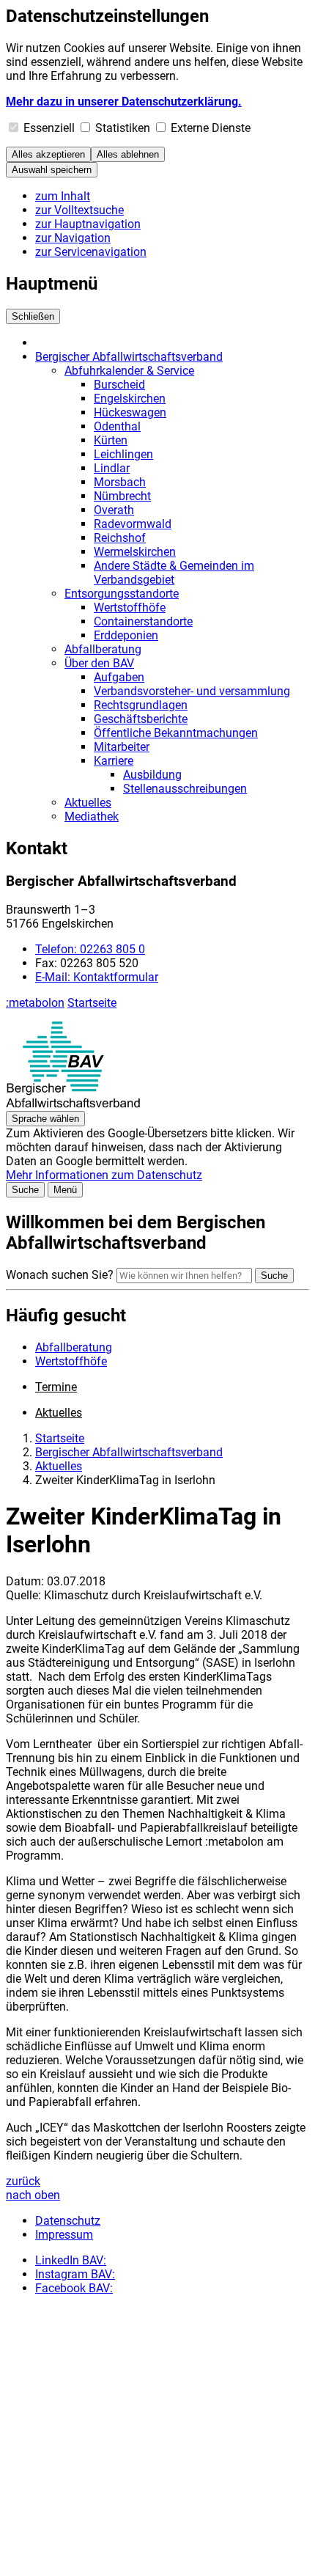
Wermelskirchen (135, 552)
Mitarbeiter (122, 747)
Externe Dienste (211, 128)
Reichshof (120, 538)
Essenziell (49, 128)
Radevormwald (133, 524)
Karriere (114, 761)
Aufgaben (119, 677)
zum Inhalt (63, 196)
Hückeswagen (130, 412)
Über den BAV (99, 663)
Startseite (92, 1003)
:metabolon (35, 1003)
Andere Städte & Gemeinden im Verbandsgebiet (174, 573)
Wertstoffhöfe (130, 608)
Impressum (64, 2235)
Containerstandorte (143, 621)
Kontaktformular (97, 977)
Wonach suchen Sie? (60, 1275)
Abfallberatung (103, 649)
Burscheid (119, 385)
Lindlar (112, 468)
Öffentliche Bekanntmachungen (176, 733)
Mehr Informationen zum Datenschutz (104, 1175)
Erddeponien (126, 635)
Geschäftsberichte (141, 719)
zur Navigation (73, 238)
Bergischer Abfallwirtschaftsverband (129, 357)
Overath (114, 510)
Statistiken (123, 128)
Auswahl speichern (52, 170)
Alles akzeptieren (48, 154)
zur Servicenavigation (91, 252)
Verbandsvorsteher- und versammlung (192, 691)
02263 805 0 (90, 949)
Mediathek (92, 817)
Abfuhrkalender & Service (129, 371)
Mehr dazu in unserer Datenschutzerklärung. (124, 102)
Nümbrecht (122, 496)
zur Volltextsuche (79, 210)
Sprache (45, 1119)
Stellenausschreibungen (185, 789)
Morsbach (120, 482)
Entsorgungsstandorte (122, 594)
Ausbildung (152, 775)
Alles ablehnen (128, 154)
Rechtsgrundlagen (141, 705)
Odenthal (117, 426)
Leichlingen (123, 454)
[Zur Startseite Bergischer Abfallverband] (73, 1104)
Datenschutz (68, 2221)
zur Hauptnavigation (88, 224)
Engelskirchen (130, 399)
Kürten (111, 440)
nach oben (33, 2195)
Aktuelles (88, 803)
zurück (23, 2181)
